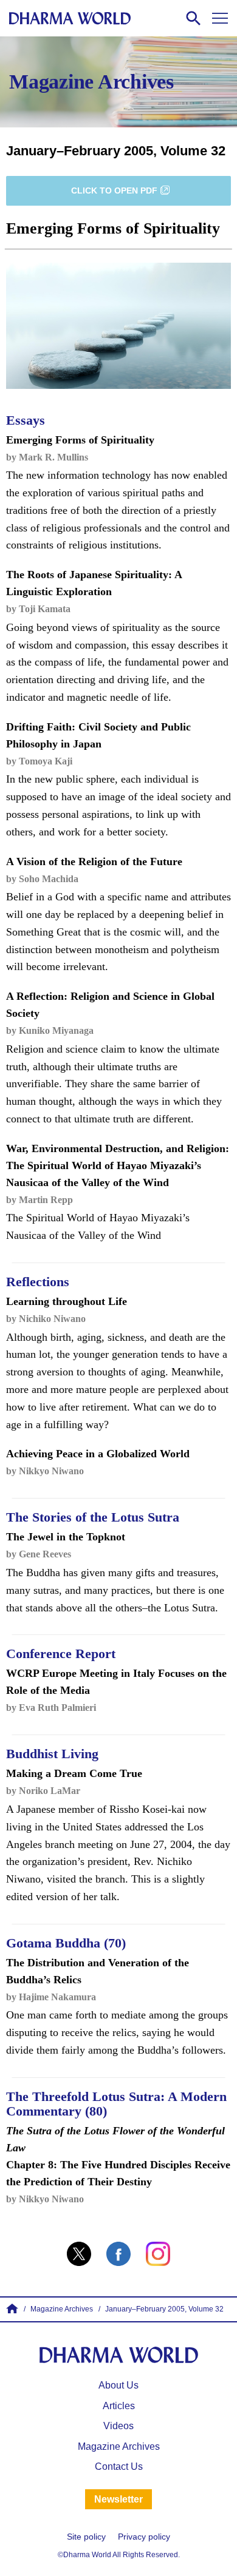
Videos (118, 2426)
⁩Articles (119, 2406)
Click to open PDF (114, 191)
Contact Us (119, 2466)
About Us (118, 2385)
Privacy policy (144, 2537)
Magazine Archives (119, 2446)
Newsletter (118, 2499)
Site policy (86, 2537)
